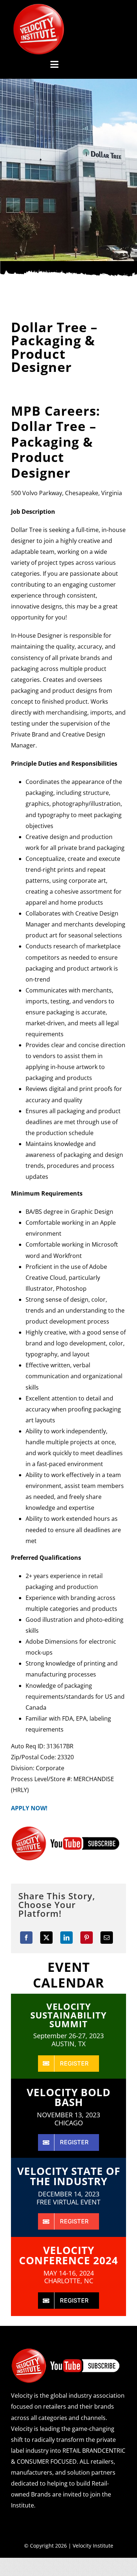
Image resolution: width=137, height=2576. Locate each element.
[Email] (107, 1938)
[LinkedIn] (66, 1938)
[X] (46, 1938)
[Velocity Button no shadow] (39, 7)
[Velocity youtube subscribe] (66, 1829)
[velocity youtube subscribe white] (66, 2351)
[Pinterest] (87, 1938)
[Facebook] (26, 1938)
